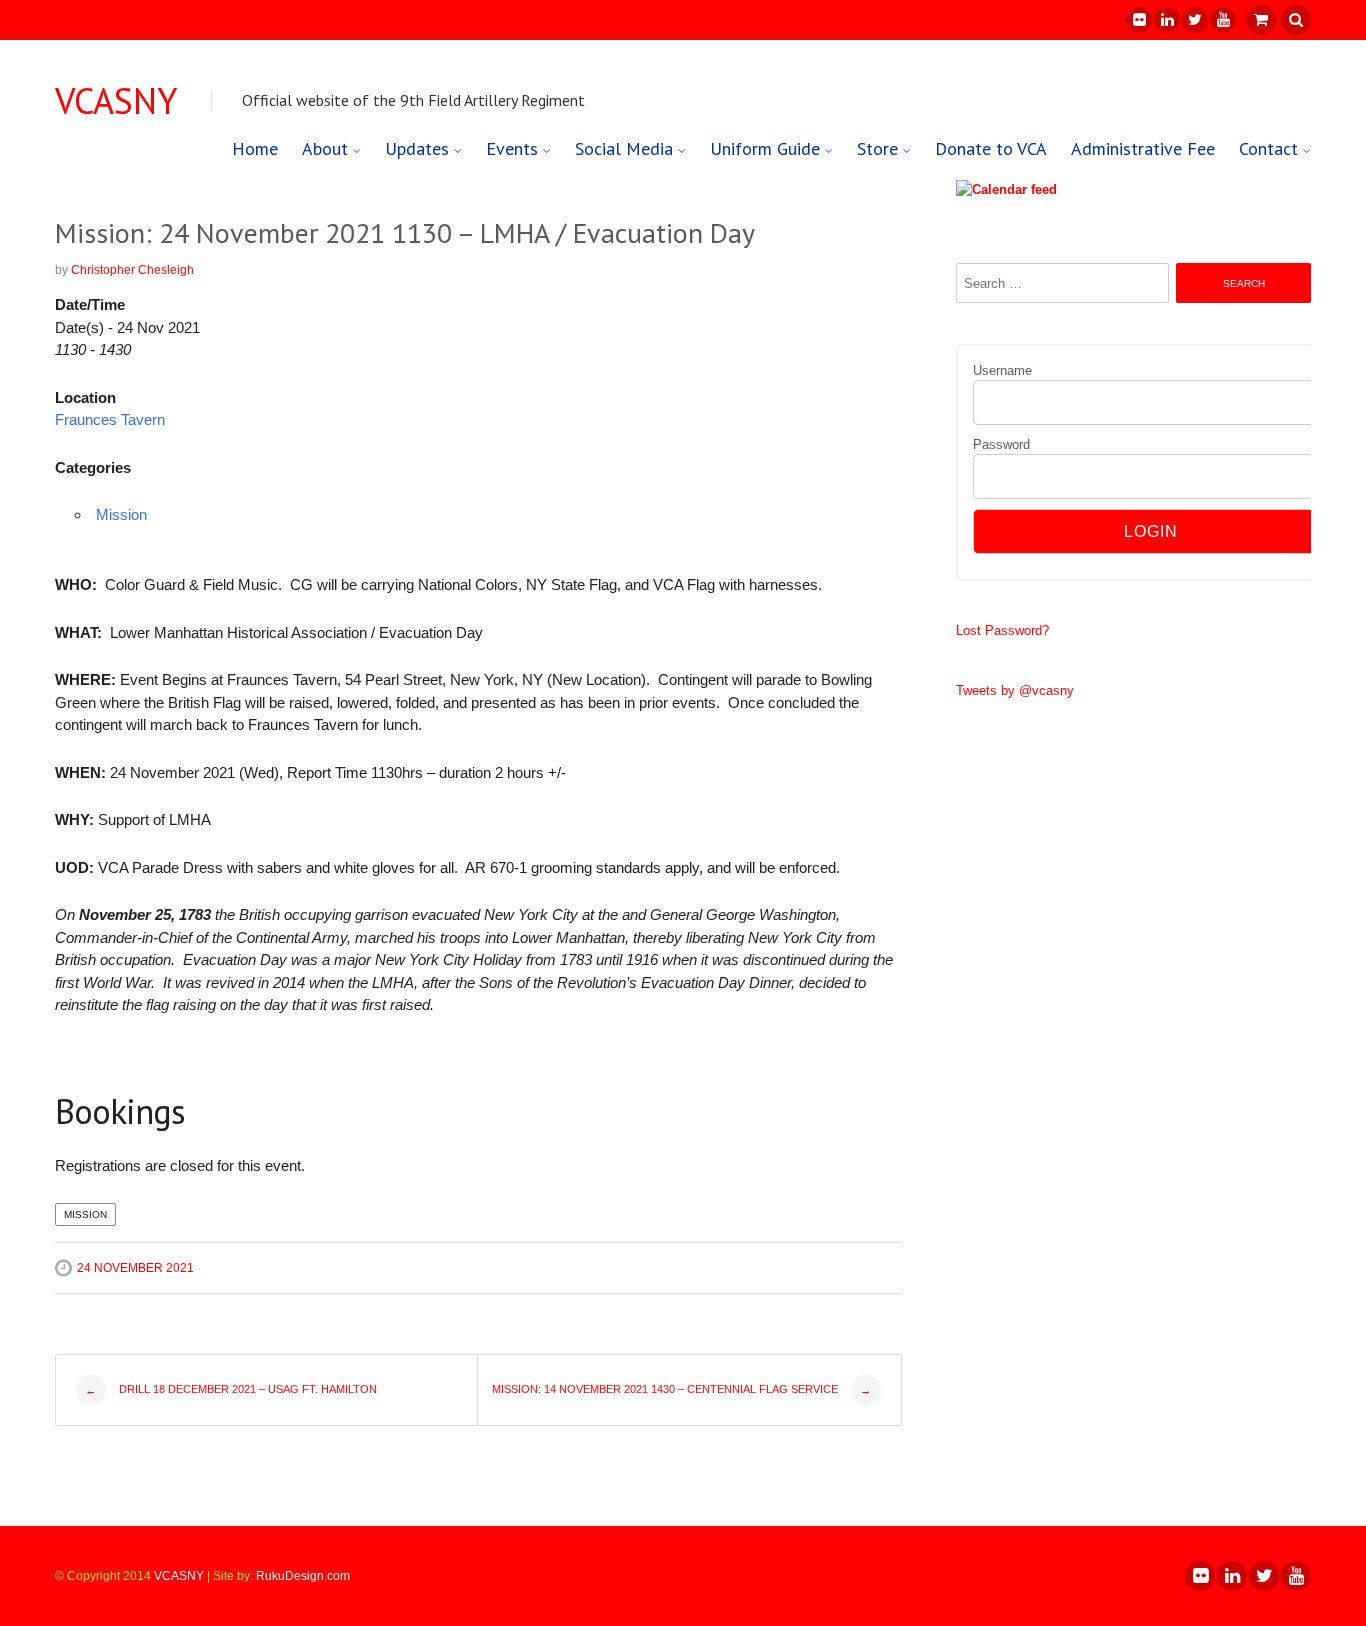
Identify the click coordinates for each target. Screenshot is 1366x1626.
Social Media (624, 148)
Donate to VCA (991, 148)
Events (512, 148)
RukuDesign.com (303, 1576)
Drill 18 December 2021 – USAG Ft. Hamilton (231, 1389)
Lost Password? (1002, 630)
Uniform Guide (765, 148)
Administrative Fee (1143, 148)
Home (255, 148)
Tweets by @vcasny (1015, 690)
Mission (121, 514)
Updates (417, 148)
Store (877, 148)
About (325, 148)
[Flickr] (1138, 20)
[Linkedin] (1166, 20)
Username (1002, 370)
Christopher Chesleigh (132, 270)
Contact (1268, 148)
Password (1001, 444)
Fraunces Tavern (110, 419)
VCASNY (116, 101)
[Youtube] (1222, 20)
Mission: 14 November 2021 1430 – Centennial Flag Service (682, 1389)
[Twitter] (1194, 20)
